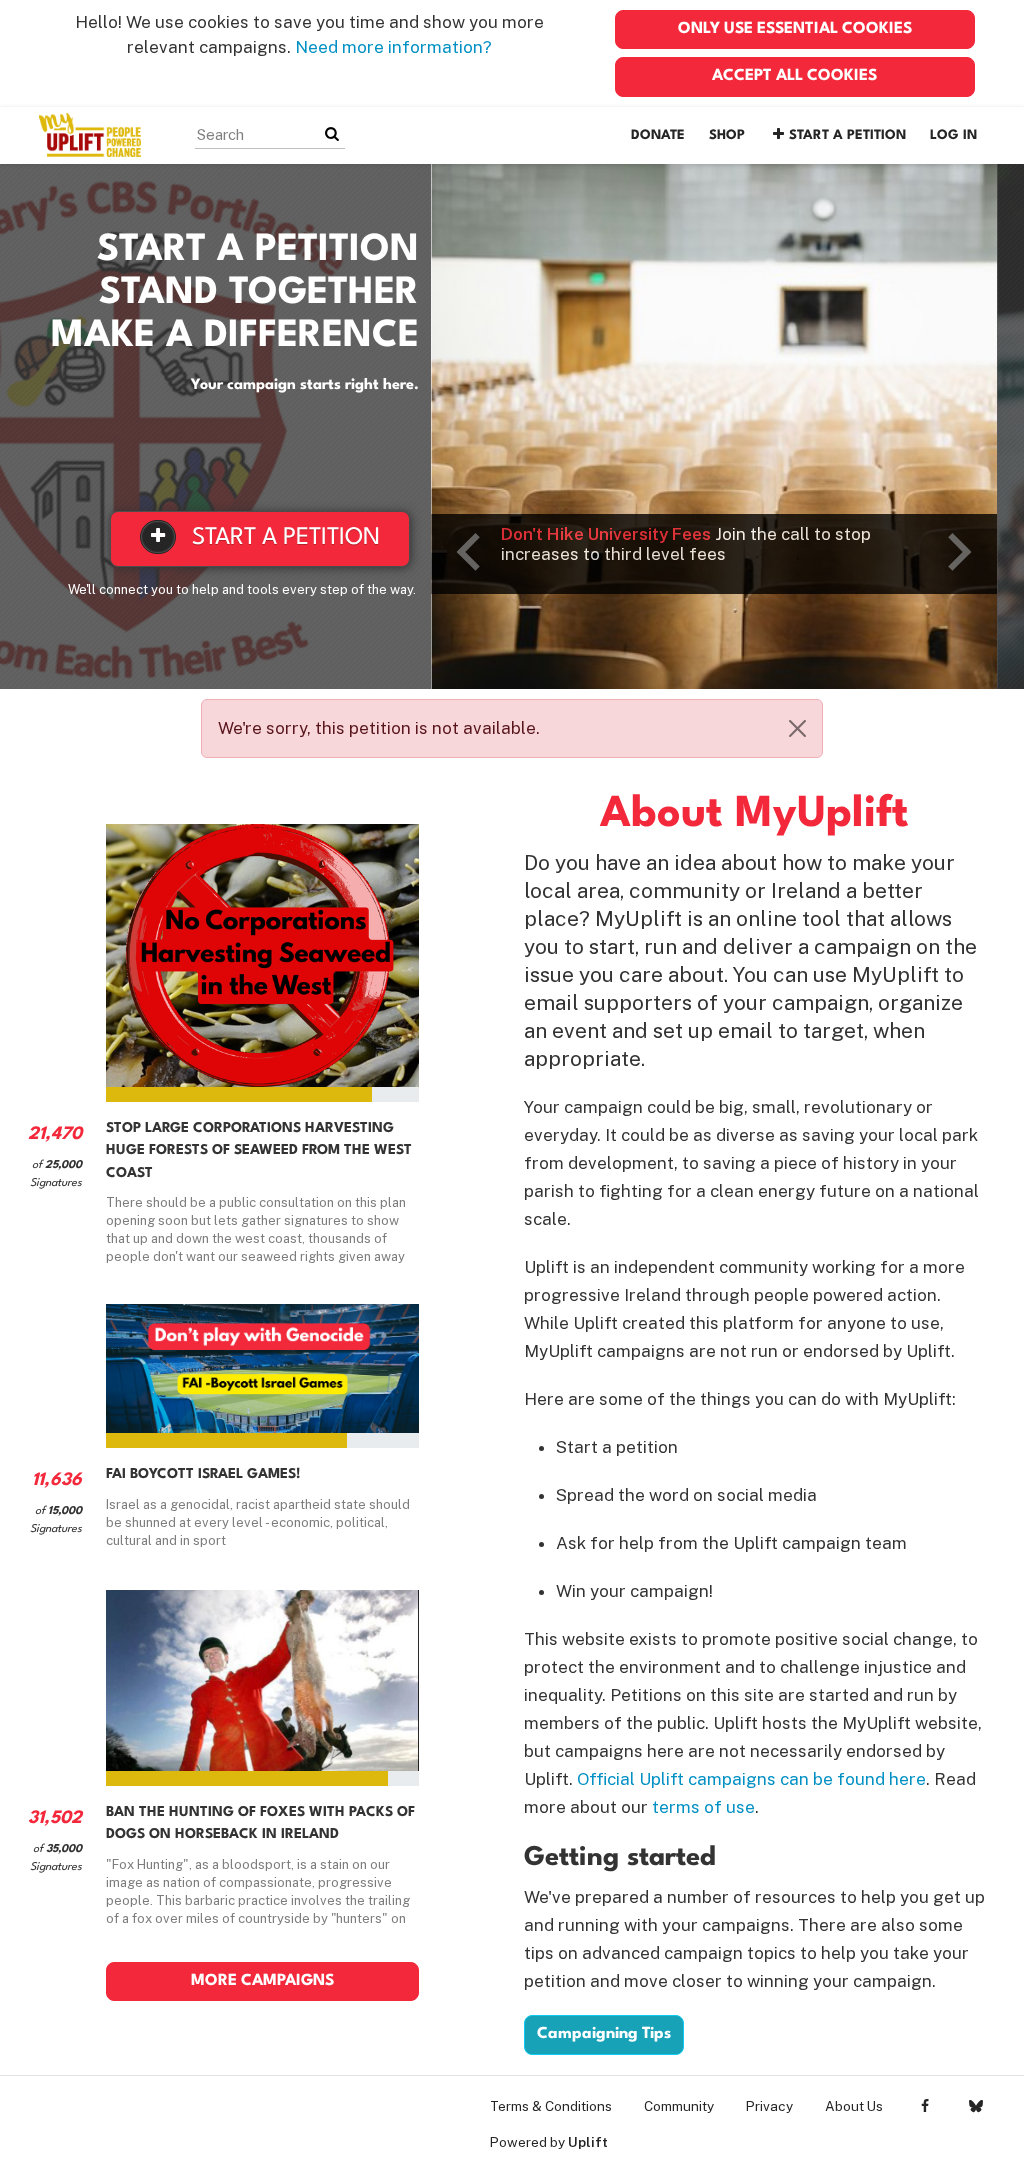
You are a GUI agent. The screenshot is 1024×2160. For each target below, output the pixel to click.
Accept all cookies (794, 76)
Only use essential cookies (795, 29)
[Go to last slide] (471, 552)
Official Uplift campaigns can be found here (751, 1779)
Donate (658, 135)
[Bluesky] (975, 2106)
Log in (953, 135)
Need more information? (393, 47)
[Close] (797, 728)
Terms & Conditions (551, 2106)
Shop (727, 135)
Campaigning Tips (604, 2034)
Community (679, 2106)
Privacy (769, 2106)
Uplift (588, 2142)
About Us (854, 2106)
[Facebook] (924, 2106)
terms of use (703, 1807)
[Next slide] (957, 552)
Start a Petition (847, 135)
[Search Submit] (332, 134)
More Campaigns (262, 1981)
